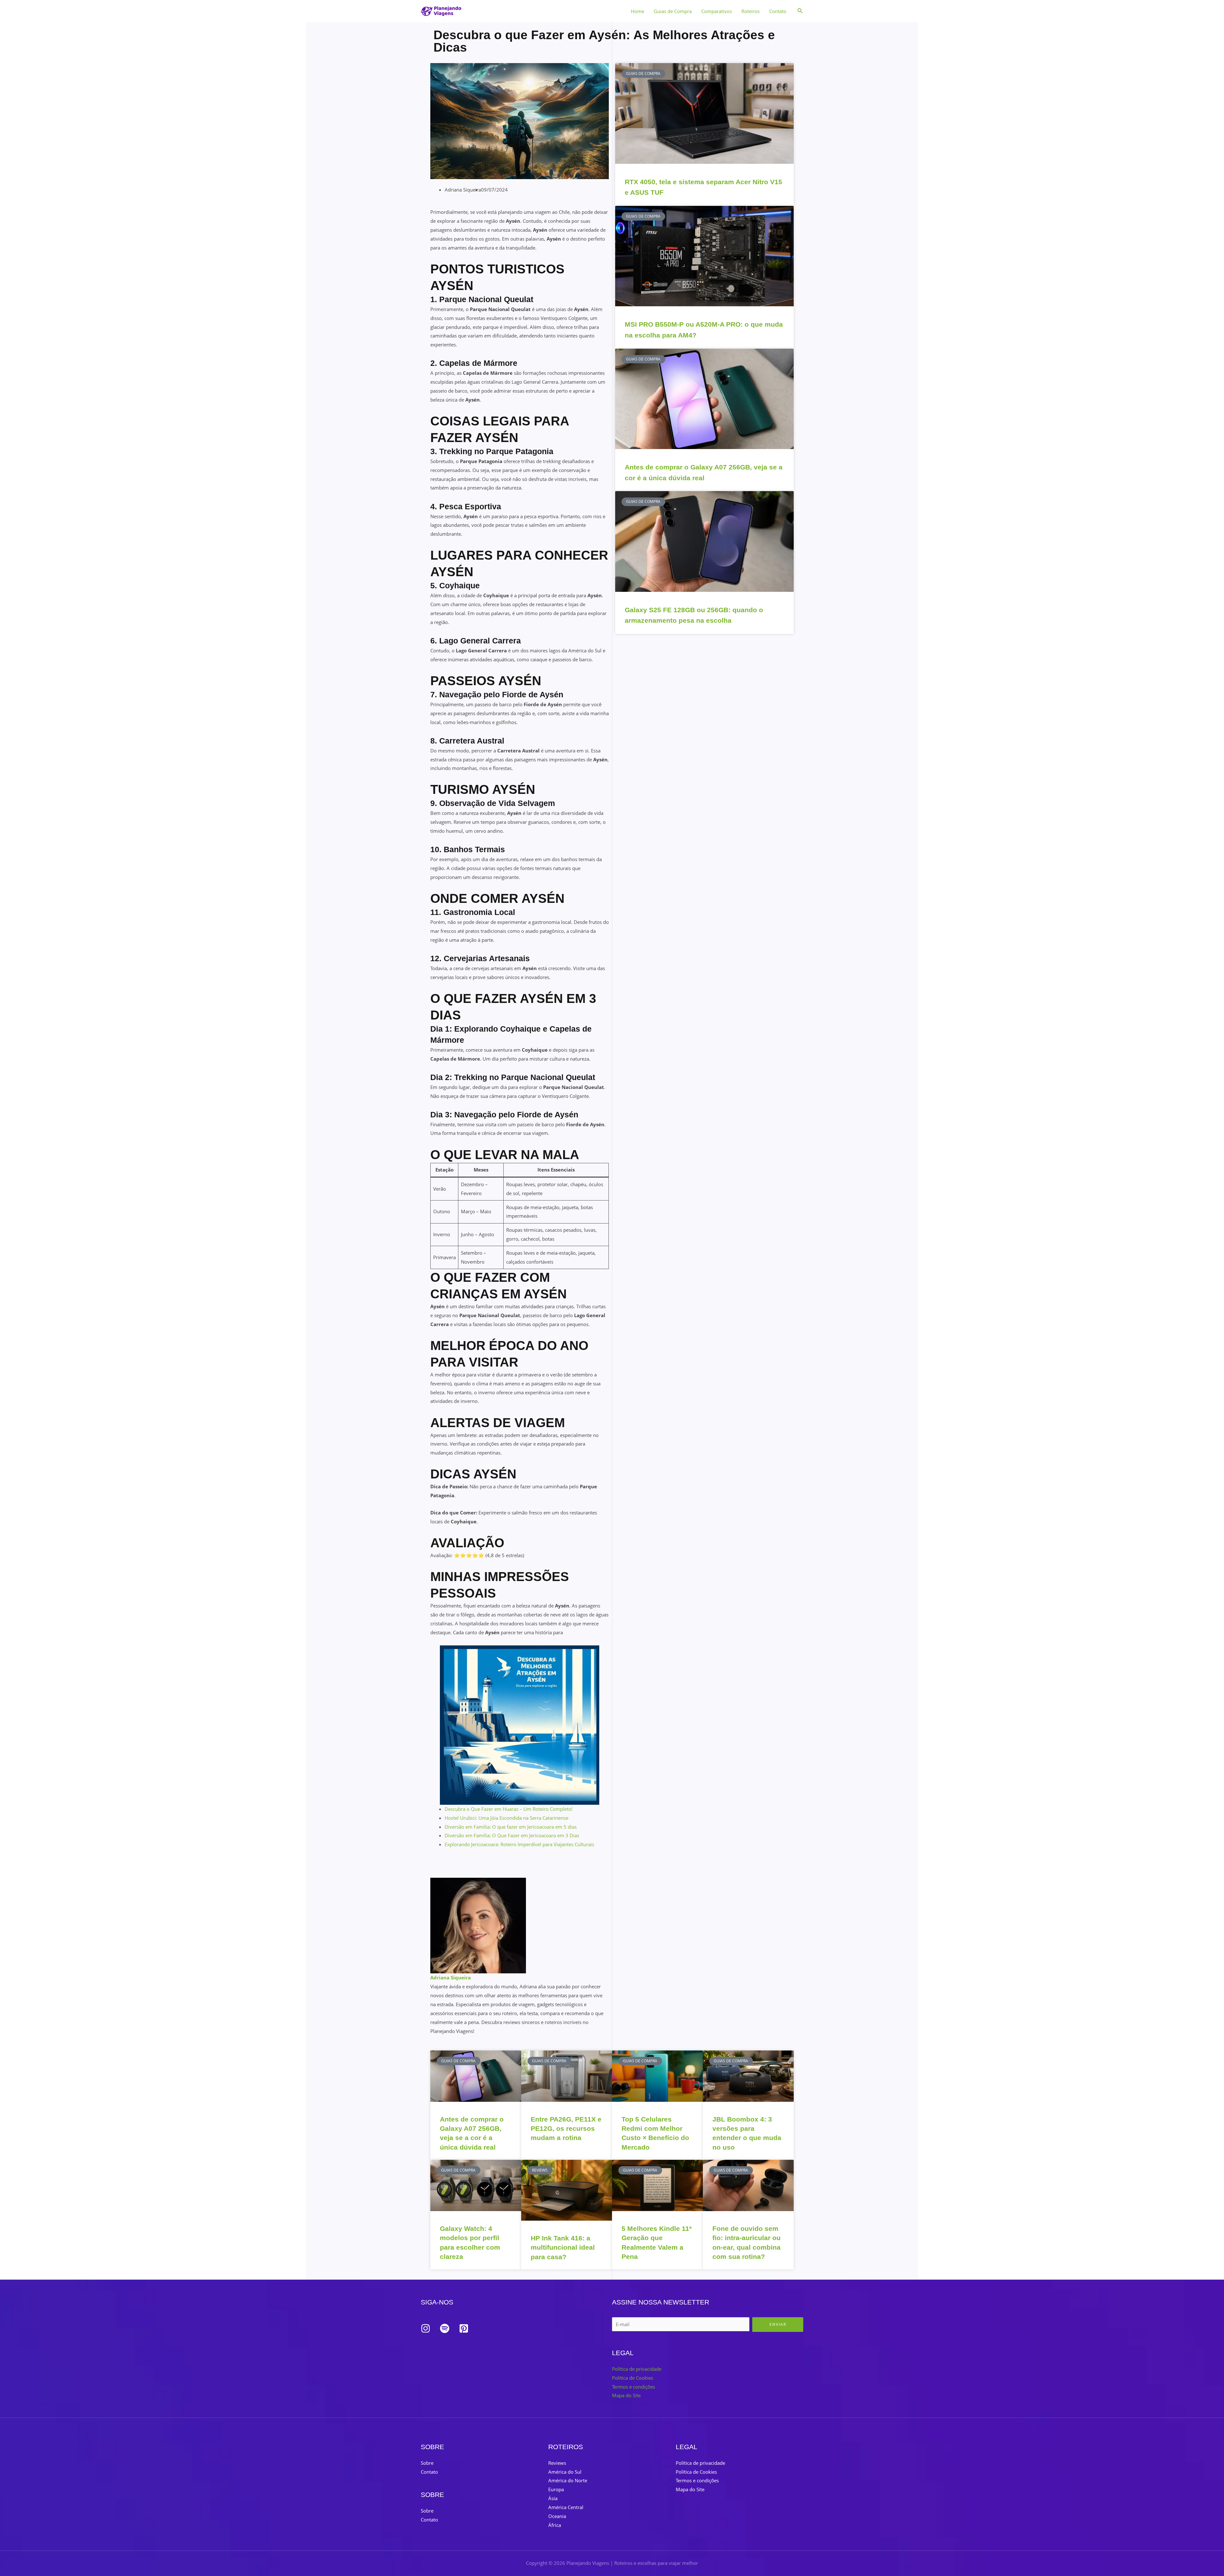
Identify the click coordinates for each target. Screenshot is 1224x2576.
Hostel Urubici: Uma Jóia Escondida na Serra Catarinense (506, 1818)
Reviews (557, 2463)
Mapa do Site (626, 2395)
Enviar (778, 2324)
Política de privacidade (637, 2369)
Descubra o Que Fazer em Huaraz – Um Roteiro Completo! (509, 1809)
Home (637, 11)
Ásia (553, 2498)
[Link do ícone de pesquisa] (800, 11)
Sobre (427, 2463)
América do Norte (568, 2480)
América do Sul (565, 2472)
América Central (566, 2507)
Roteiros (750, 11)
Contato (778, 11)
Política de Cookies (633, 2378)
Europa (556, 2489)
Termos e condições (634, 2387)
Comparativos (717, 11)
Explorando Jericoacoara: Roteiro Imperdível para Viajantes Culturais (519, 1844)
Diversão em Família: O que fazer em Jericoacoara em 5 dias (511, 1827)
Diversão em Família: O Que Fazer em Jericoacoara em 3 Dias (512, 1835)
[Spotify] (445, 2328)
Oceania (557, 2516)
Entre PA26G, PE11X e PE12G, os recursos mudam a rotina (566, 2129)
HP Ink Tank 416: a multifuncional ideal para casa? (563, 2247)
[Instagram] (426, 2328)
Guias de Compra (673, 11)
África (555, 2525)
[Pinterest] (464, 2328)
